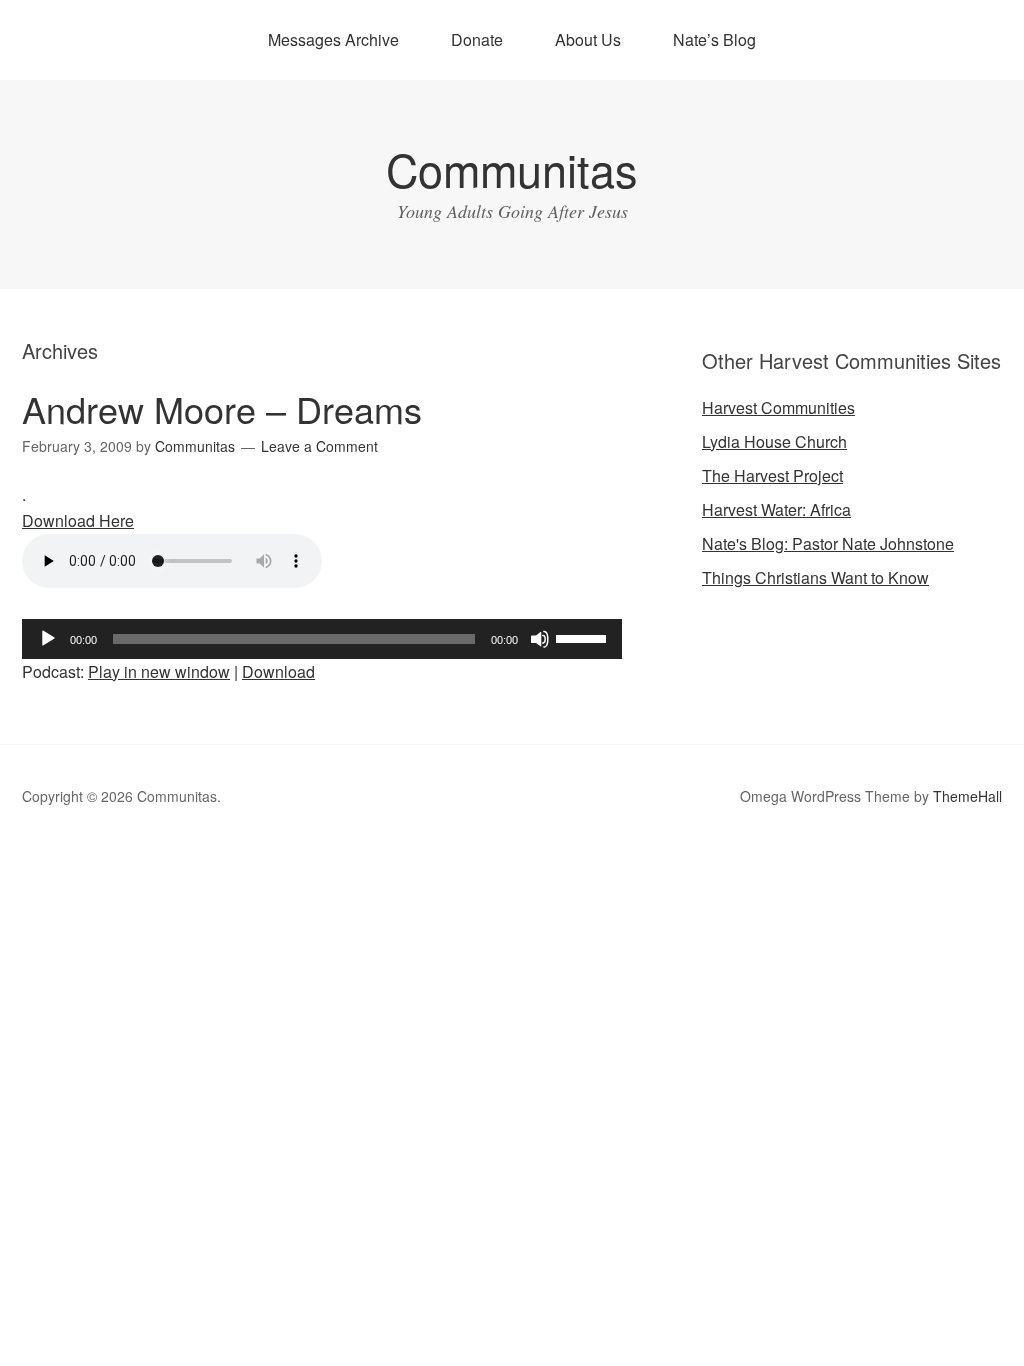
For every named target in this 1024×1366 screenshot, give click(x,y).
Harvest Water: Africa (776, 509)
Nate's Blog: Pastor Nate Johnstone (828, 543)
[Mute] (540, 639)
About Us (588, 39)
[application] (322, 639)
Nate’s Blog (714, 39)
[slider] (584, 637)
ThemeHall (967, 796)
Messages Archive (333, 39)
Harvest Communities (778, 407)
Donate (477, 39)
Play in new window (159, 671)
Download (278, 671)
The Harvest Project (772, 475)
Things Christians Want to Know (815, 577)
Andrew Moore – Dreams (222, 408)
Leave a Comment (319, 446)
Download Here (78, 520)
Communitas (512, 168)
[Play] (48, 639)
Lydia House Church (774, 441)
